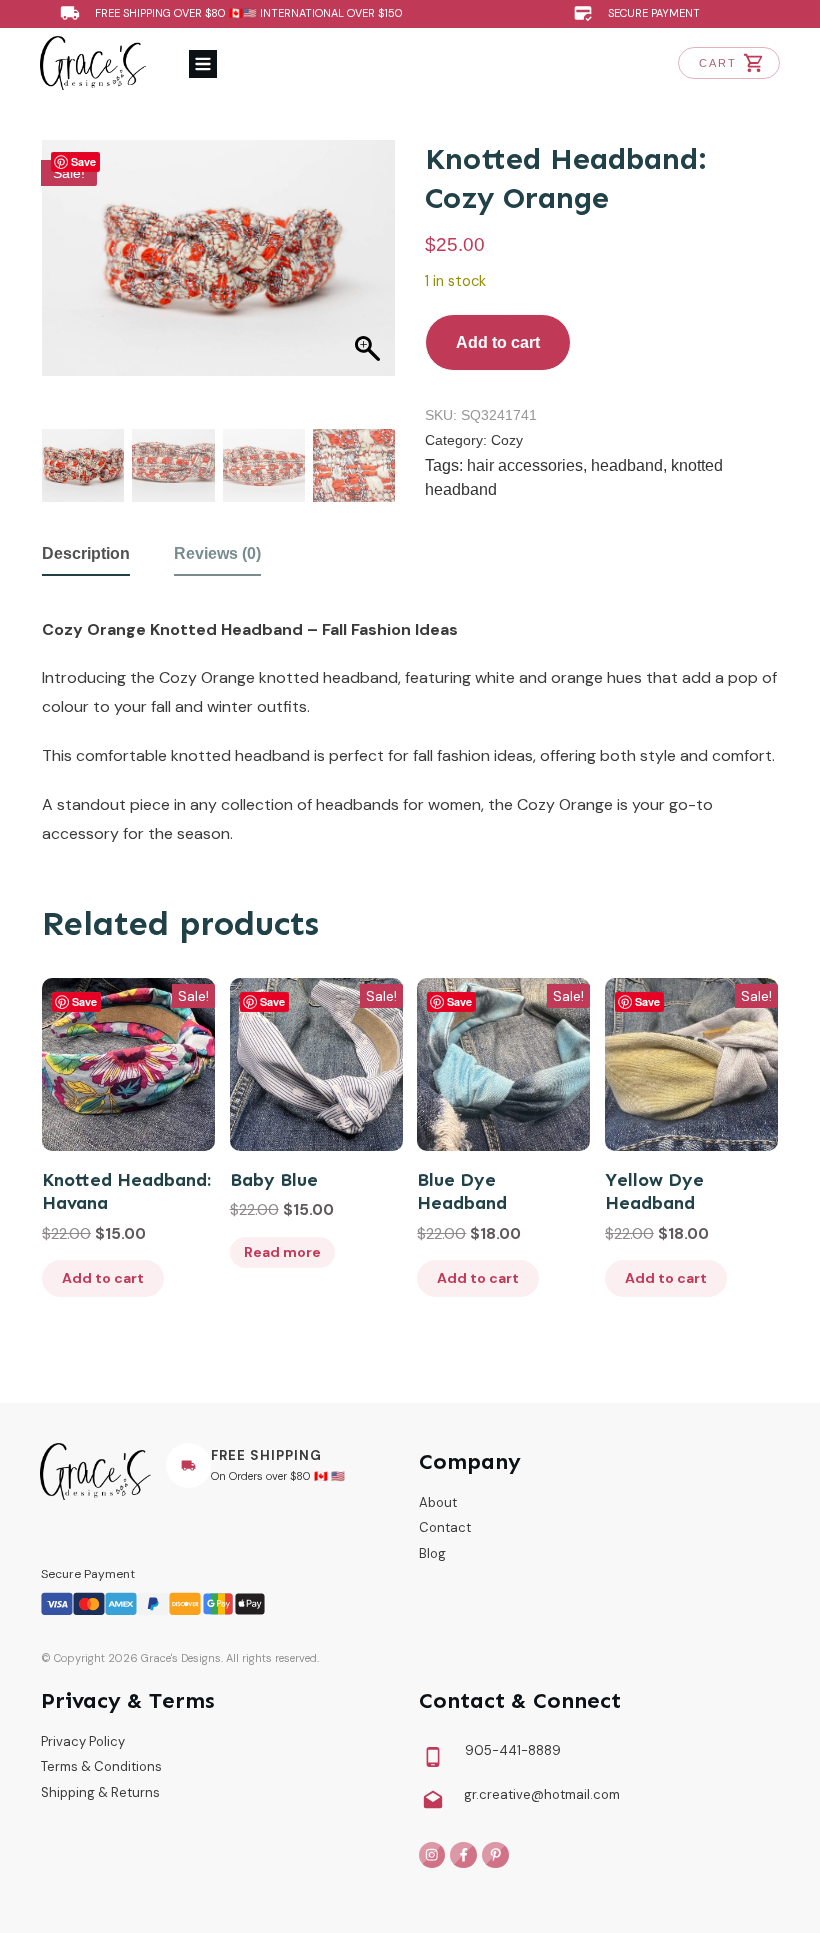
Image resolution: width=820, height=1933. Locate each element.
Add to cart (498, 342)
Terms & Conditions (101, 1766)
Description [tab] (86, 553)
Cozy (507, 440)
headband (627, 465)
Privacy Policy (83, 1741)
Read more (282, 1252)
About (438, 1502)
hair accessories (525, 465)
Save (83, 161)
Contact (445, 1527)
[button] (361, 310)
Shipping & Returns (100, 1792)
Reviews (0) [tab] (217, 553)
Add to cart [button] (103, 1278)
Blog (432, 1553)
